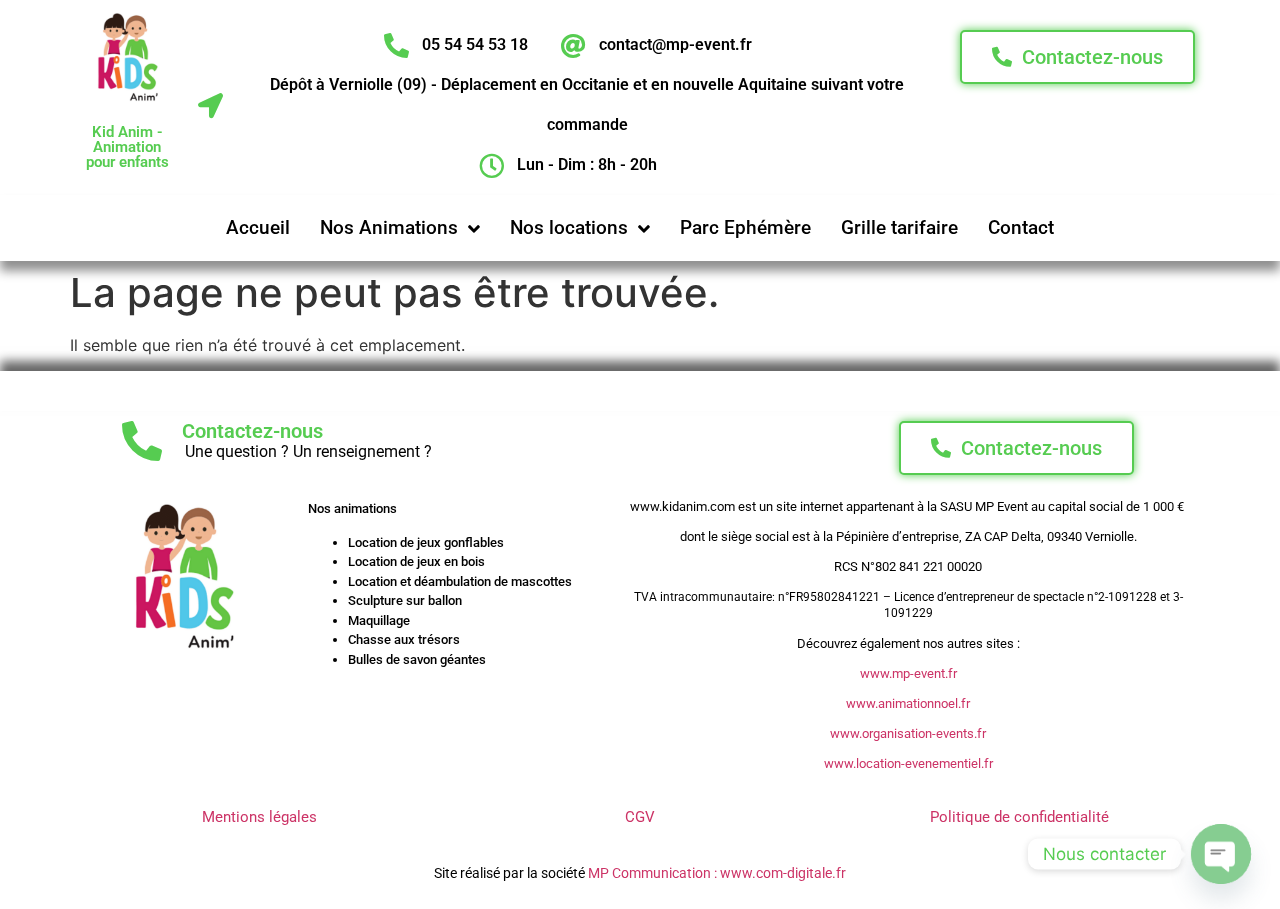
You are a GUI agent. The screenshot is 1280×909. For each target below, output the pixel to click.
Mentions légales (259, 817)
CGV (640, 817)
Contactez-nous (252, 431)
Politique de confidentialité (1019, 817)
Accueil (258, 227)
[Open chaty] (1221, 854)
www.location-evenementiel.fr (908, 763)
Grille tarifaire (899, 227)
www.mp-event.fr (908, 673)
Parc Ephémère (745, 227)
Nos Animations (389, 227)
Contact (1021, 227)
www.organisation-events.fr (908, 733)
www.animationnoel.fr (908, 703)
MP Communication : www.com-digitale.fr (717, 873)
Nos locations (569, 227)
